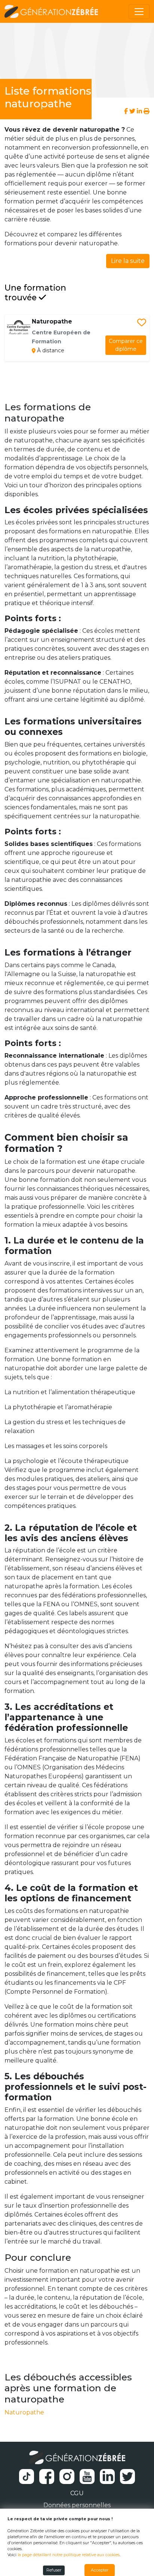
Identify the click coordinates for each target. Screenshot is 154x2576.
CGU (77, 2493)
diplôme (126, 345)
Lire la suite (128, 261)
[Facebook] (127, 111)
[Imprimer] (147, 111)
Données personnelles (77, 2505)
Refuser (54, 2570)
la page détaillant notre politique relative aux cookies (69, 2555)
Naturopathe (24, 2412)
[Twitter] (132, 111)
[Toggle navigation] (139, 12)
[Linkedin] (139, 111)
